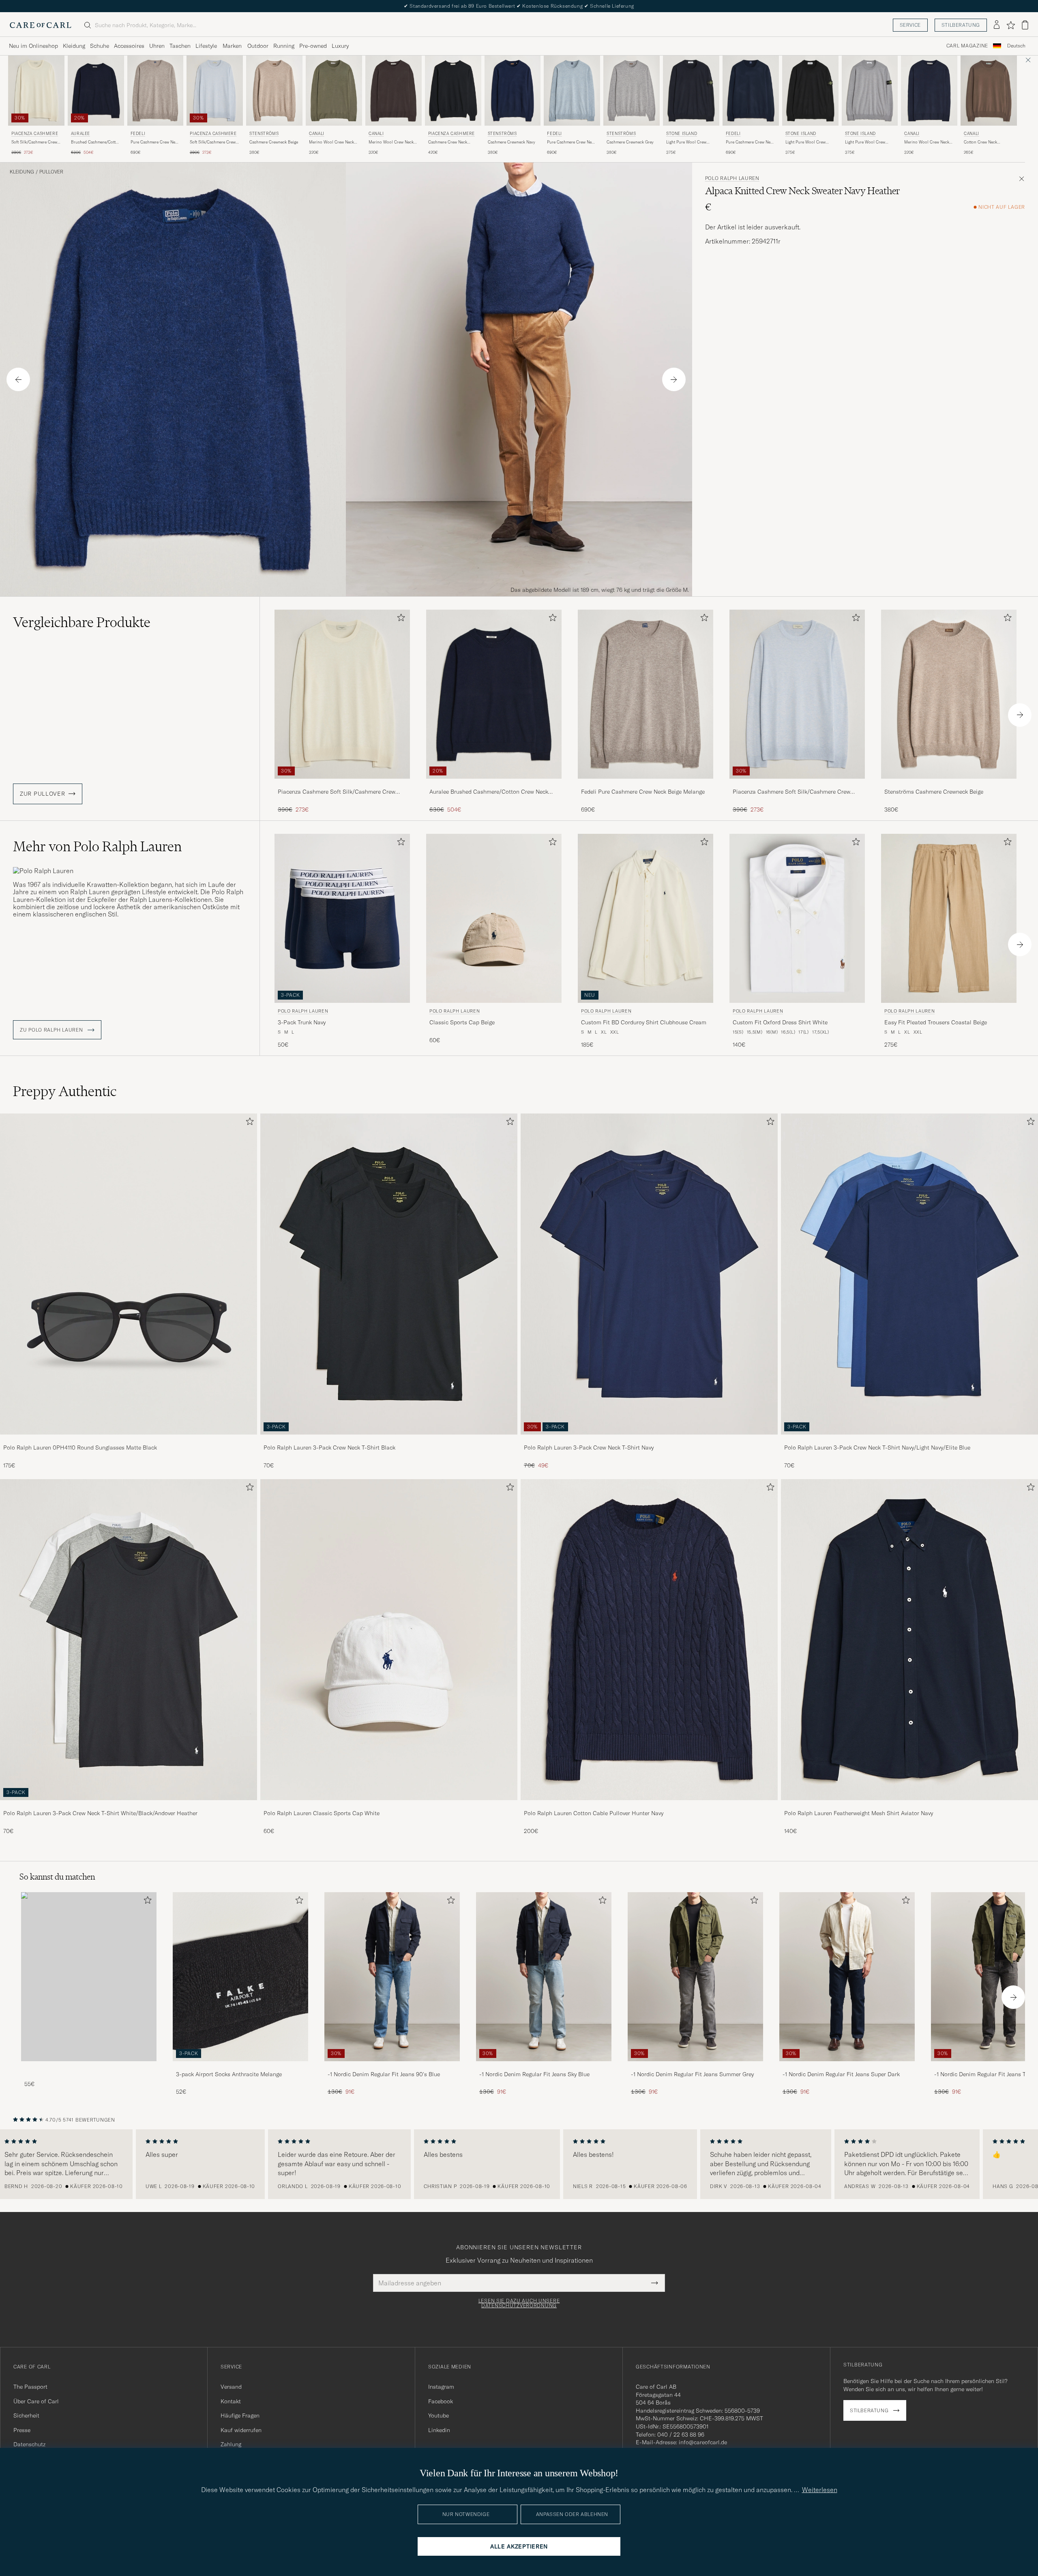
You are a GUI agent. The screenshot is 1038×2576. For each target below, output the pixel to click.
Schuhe (100, 46)
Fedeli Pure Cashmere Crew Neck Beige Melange (643, 792)
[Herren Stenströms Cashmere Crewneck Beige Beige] (274, 91)
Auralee (80, 134)
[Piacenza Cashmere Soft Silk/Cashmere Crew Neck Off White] (342, 784)
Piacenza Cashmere (35, 134)
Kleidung (74, 46)
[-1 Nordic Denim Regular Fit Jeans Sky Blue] (544, 2067)
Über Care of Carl (36, 2401)
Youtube (439, 2415)
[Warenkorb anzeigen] (1025, 25)
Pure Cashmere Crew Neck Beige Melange (155, 142)
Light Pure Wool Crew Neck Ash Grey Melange (867, 142)
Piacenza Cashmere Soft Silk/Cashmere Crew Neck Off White (337, 792)
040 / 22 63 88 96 (681, 2435)
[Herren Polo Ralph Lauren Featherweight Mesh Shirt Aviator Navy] (909, 1640)
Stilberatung (961, 25)
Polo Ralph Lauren (732, 178)
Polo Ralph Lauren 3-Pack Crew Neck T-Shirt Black (329, 1448)
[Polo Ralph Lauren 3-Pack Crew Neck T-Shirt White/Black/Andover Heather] (129, 1806)
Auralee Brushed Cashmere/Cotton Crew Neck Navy (489, 792)
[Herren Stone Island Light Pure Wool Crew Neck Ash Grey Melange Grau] (870, 91)
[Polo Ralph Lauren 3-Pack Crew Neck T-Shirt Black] (389, 1440)
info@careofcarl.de (703, 2442)
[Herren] (89, 1977)
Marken (232, 46)
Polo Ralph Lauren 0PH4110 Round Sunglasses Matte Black (80, 1448)
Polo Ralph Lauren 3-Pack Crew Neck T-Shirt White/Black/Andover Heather (100, 1813)
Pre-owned (313, 46)
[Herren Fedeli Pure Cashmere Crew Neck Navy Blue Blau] (751, 91)
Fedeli (138, 134)
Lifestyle (206, 46)
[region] (519, 2164)
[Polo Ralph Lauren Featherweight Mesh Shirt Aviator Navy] (909, 1806)
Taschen (180, 46)
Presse (22, 2430)
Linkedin (439, 2430)
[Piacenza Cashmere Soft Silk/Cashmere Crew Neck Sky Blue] (797, 784)
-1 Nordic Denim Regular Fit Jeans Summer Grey (692, 2074)
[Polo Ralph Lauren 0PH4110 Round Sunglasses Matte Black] (129, 1440)
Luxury (340, 46)
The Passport (30, 2387)
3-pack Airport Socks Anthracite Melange (229, 2074)
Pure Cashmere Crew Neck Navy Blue (750, 142)
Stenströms (264, 134)
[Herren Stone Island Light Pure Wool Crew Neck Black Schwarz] (810, 91)
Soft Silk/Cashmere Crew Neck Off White (34, 142)
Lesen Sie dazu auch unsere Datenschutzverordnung (519, 2303)
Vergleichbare (82, 622)
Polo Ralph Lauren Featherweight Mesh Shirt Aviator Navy (859, 1813)
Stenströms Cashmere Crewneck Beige (934, 792)
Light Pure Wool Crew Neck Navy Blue (686, 142)
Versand (231, 2387)
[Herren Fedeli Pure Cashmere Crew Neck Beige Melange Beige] (155, 91)
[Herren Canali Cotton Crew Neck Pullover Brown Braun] (989, 91)
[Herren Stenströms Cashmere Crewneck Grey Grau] (632, 91)
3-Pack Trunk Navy (302, 1022)
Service (910, 25)
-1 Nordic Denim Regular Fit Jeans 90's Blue (384, 2074)
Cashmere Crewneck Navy (511, 142)
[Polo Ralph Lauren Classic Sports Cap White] (389, 1806)
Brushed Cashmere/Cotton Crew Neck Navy (96, 142)
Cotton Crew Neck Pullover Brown (980, 142)
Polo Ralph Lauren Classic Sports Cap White (322, 1813)
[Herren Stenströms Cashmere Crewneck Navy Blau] (513, 91)
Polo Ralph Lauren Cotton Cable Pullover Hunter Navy (594, 1813)
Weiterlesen (820, 2490)
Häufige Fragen (240, 2415)
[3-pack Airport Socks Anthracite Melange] (240, 2067)
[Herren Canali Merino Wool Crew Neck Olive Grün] (334, 91)
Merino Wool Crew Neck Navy (927, 142)
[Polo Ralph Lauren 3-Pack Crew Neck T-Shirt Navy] (649, 1440)
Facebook (441, 2401)
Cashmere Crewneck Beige (274, 142)
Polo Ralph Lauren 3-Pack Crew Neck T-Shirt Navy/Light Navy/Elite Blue (877, 1448)
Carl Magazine (967, 46)
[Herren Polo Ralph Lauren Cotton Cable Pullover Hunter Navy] (649, 1640)
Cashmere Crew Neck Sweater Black (448, 142)
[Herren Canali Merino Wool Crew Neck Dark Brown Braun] (394, 91)
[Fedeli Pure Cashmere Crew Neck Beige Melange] (646, 784)
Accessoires (129, 46)
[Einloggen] (997, 25)
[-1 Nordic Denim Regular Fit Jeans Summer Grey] (695, 2067)
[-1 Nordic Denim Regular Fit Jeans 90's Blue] (392, 2067)
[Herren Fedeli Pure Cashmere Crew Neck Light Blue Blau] (572, 91)
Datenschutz (29, 2444)
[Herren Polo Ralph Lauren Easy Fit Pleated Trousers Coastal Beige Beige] (949, 918)
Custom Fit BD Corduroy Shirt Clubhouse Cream (644, 1022)
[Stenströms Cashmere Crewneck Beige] (949, 784)
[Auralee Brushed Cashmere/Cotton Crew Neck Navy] (494, 784)
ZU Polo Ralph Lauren (52, 1030)
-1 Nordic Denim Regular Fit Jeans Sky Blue (534, 2074)
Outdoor (258, 46)
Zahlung (231, 2444)
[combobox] (1016, 46)
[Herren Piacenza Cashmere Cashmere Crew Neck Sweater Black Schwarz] (453, 91)
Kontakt (231, 2401)
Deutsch (1016, 46)
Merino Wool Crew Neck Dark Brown (391, 142)
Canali (317, 134)
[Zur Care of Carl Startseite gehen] (41, 25)
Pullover (51, 172)
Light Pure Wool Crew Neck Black (805, 142)
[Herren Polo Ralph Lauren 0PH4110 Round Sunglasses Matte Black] (129, 1274)
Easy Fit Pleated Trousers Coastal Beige (936, 1022)
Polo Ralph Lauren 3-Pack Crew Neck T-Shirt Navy (589, 1448)
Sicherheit (26, 2415)
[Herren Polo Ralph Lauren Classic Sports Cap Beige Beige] (494, 918)
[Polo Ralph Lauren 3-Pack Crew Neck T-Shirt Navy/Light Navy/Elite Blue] (909, 1440)
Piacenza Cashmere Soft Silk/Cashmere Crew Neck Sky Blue (791, 792)
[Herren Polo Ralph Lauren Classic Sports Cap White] (389, 1640)
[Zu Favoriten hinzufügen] (399, 619)
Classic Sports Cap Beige (462, 1022)
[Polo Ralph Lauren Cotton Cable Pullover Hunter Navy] (649, 1806)
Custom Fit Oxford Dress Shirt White (780, 1022)
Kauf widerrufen (241, 2430)
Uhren (157, 46)
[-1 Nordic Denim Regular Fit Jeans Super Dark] (847, 2067)
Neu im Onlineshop (33, 46)
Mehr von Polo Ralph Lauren (97, 846)
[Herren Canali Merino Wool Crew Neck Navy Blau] (929, 91)
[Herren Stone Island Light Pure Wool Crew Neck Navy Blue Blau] (691, 91)
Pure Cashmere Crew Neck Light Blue (571, 142)
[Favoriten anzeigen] (1011, 25)
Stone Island (682, 134)
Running (284, 46)
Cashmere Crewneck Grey (630, 142)
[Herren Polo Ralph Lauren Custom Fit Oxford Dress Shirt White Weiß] (797, 918)
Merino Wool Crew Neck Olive (331, 142)
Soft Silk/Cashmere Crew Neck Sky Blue (213, 142)
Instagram (441, 2387)
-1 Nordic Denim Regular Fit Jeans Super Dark (841, 2074)
